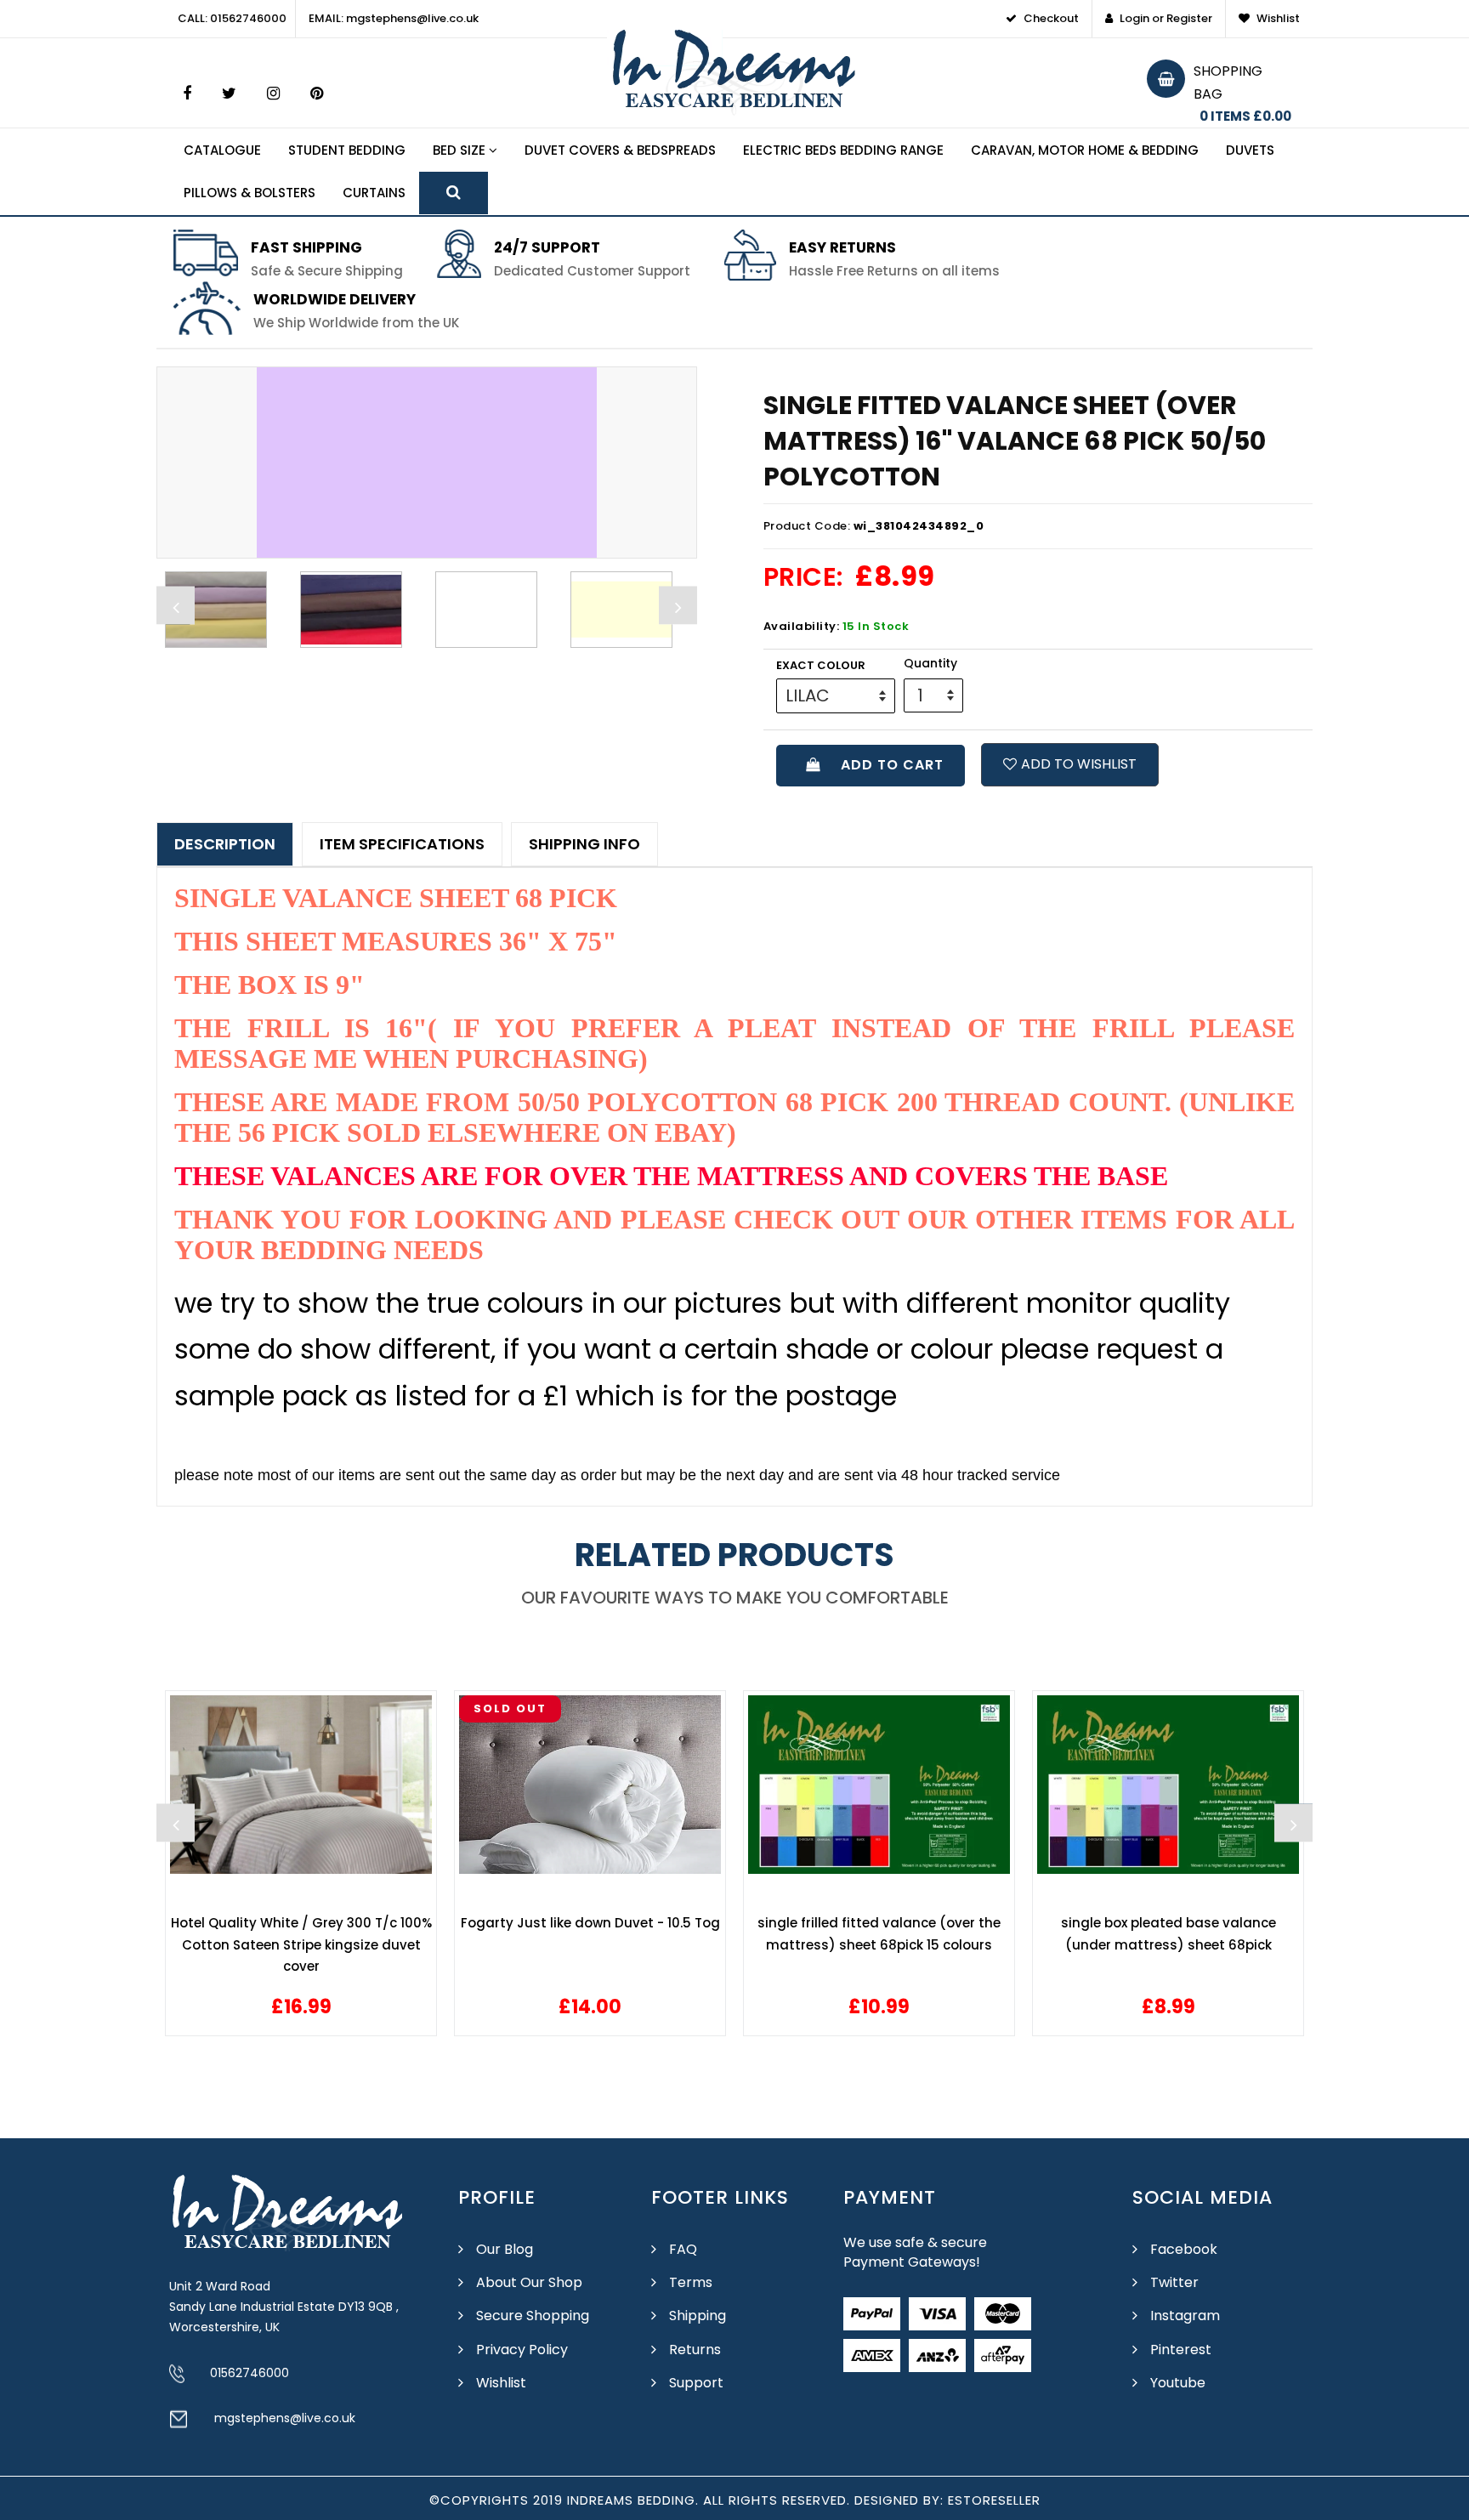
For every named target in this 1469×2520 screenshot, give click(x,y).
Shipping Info (584, 844)
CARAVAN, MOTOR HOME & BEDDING (1085, 150)
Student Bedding (347, 150)
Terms (691, 2282)
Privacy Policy (522, 2350)
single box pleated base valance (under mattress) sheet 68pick (879, 1934)
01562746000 (250, 2373)
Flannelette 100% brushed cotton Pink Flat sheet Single (1168, 1934)
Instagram (1185, 2316)
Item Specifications (402, 844)
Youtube (1178, 2383)
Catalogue (222, 150)
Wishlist (501, 2383)
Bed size (461, 150)
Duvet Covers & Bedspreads (620, 150)
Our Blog (505, 2249)
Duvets (1250, 150)
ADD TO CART (888, 765)
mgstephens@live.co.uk (285, 2418)
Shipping (698, 2316)
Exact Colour (821, 665)
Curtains (374, 193)
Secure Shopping (533, 2316)
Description (225, 844)
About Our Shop (529, 2282)
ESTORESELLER (994, 2500)
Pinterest (1181, 2350)
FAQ (683, 2249)
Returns (695, 2350)
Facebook (1184, 2249)
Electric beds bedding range (843, 150)
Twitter (1174, 2282)
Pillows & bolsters (250, 193)
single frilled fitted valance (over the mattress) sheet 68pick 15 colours (590, 1934)
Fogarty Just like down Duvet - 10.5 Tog (301, 1923)
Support (696, 2383)
